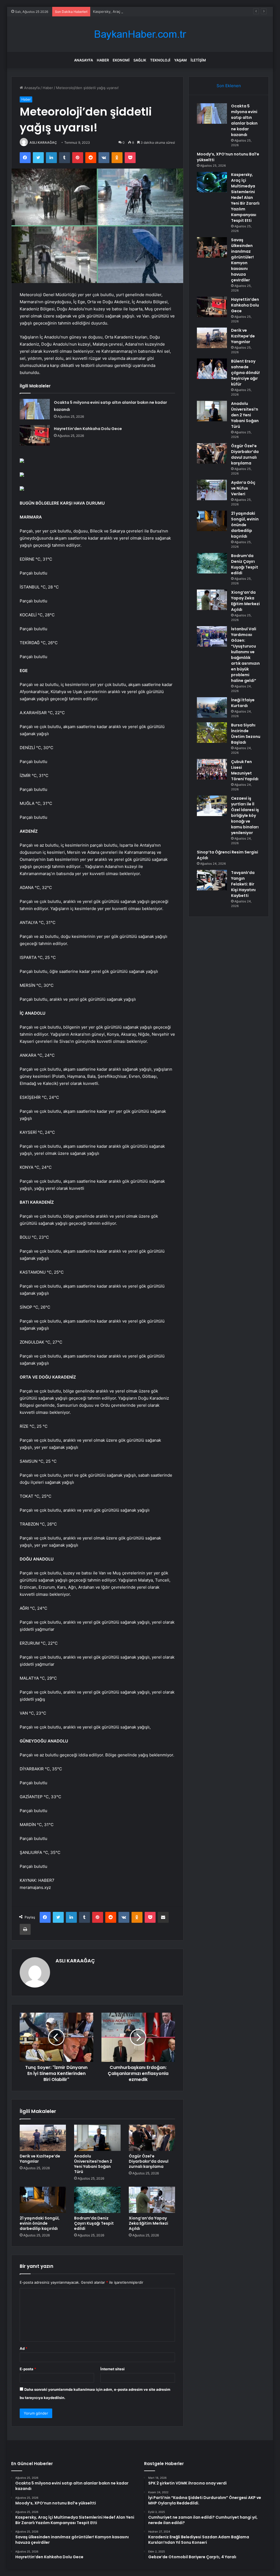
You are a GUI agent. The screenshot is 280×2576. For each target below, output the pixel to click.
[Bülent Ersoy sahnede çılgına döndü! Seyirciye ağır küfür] (212, 369)
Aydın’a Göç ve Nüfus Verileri (243, 488)
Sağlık (140, 60)
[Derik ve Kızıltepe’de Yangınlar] (43, 2138)
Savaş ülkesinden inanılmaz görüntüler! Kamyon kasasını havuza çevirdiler (242, 260)
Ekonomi (121, 60)
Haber (103, 60)
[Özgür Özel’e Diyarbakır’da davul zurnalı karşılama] (152, 2138)
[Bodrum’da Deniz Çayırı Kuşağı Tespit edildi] (97, 2200)
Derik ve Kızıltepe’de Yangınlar (40, 2159)
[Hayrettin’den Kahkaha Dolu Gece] (35, 435)
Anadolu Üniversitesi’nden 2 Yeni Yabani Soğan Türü (93, 2164)
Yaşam (180, 60)
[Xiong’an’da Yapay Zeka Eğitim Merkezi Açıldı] (152, 2200)
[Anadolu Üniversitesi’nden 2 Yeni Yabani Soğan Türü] (97, 2138)
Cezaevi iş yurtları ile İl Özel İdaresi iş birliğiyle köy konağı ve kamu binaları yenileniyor (245, 816)
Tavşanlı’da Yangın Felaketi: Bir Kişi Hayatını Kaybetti (243, 884)
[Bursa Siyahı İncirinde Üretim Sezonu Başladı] (212, 733)
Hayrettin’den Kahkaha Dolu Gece (88, 429)
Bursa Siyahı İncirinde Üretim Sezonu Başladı (246, 734)
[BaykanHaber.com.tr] (140, 34)
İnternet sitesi (113, 2369)
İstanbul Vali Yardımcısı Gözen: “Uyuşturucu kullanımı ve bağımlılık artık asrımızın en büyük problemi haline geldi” (245, 655)
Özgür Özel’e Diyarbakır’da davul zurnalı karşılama (149, 2161)
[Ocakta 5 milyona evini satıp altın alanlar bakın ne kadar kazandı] (35, 409)
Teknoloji (160, 60)
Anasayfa (84, 60)
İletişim (198, 60)
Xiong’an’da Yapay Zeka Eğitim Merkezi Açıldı (148, 2223)
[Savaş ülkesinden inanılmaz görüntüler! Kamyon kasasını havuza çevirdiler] (212, 247)
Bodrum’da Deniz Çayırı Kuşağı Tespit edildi (94, 2223)
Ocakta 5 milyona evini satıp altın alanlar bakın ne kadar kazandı (244, 120)
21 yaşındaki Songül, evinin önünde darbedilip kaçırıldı (40, 2223)
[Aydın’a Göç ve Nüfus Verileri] (212, 490)
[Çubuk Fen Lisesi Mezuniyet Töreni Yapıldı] (212, 769)
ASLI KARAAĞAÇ (43, 142)
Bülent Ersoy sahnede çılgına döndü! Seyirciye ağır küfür (245, 373)
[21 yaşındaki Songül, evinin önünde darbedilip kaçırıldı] (43, 2200)
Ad (24, 2348)
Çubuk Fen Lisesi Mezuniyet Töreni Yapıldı (245, 770)
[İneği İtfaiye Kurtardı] (212, 707)
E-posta (28, 2369)
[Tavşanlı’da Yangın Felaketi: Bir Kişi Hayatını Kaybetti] (212, 880)
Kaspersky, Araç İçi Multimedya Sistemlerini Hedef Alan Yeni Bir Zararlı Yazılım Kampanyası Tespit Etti (179, 11)
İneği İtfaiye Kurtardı (243, 703)
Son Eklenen (229, 86)
